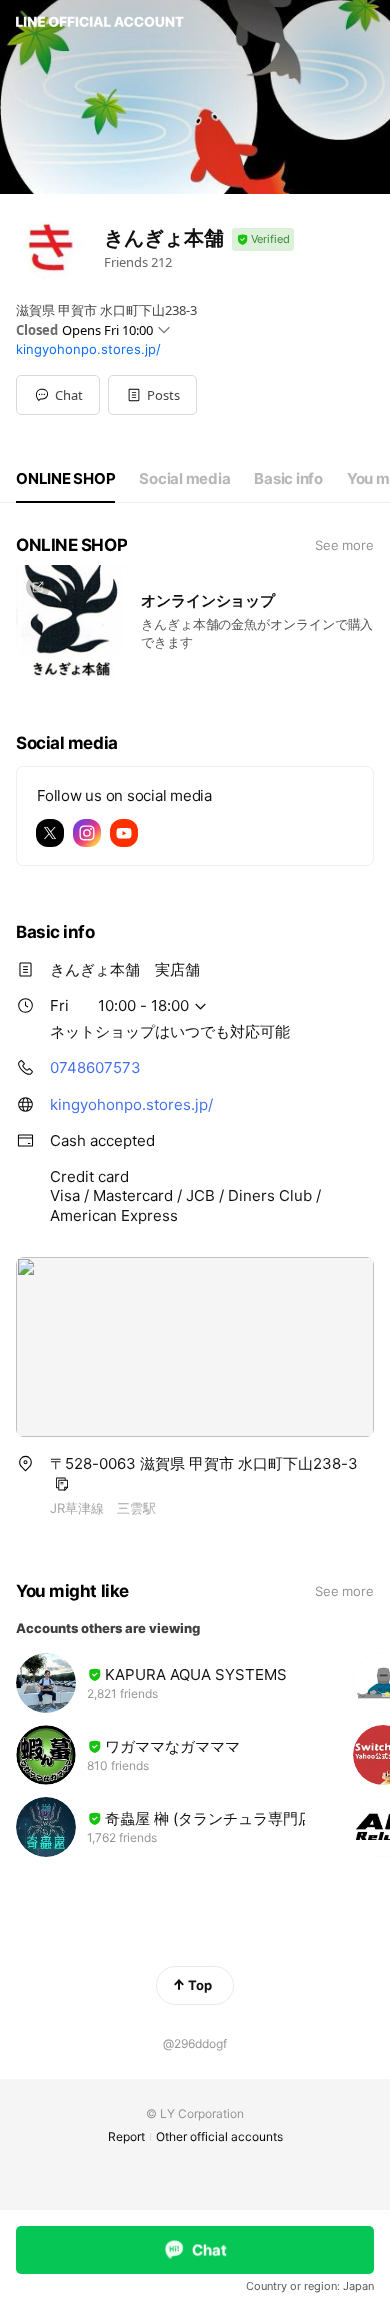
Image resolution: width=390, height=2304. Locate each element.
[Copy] (62, 1484)
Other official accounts (219, 2136)
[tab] (65, 479)
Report (126, 2136)
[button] (152, 395)
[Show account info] (263, 239)
